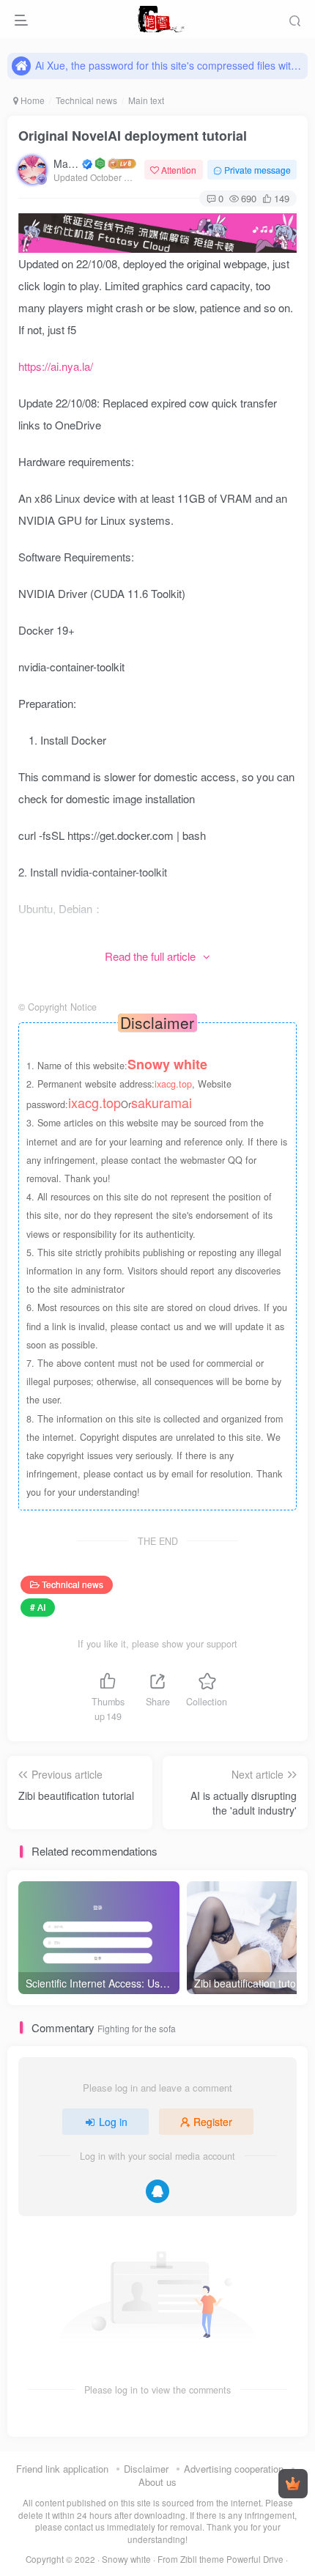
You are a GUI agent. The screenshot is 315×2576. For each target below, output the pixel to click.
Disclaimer (146, 2469)
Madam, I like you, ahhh (67, 163)
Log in (113, 2122)
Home (31, 100)
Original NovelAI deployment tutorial (133, 136)
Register (213, 2122)
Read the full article (150, 956)
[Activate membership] (293, 2484)
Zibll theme (203, 2559)
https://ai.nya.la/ (56, 366)
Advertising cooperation (234, 2469)
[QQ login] (157, 2191)
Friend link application (62, 2469)
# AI (38, 1607)
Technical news (86, 100)
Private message (257, 170)
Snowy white (126, 2559)
